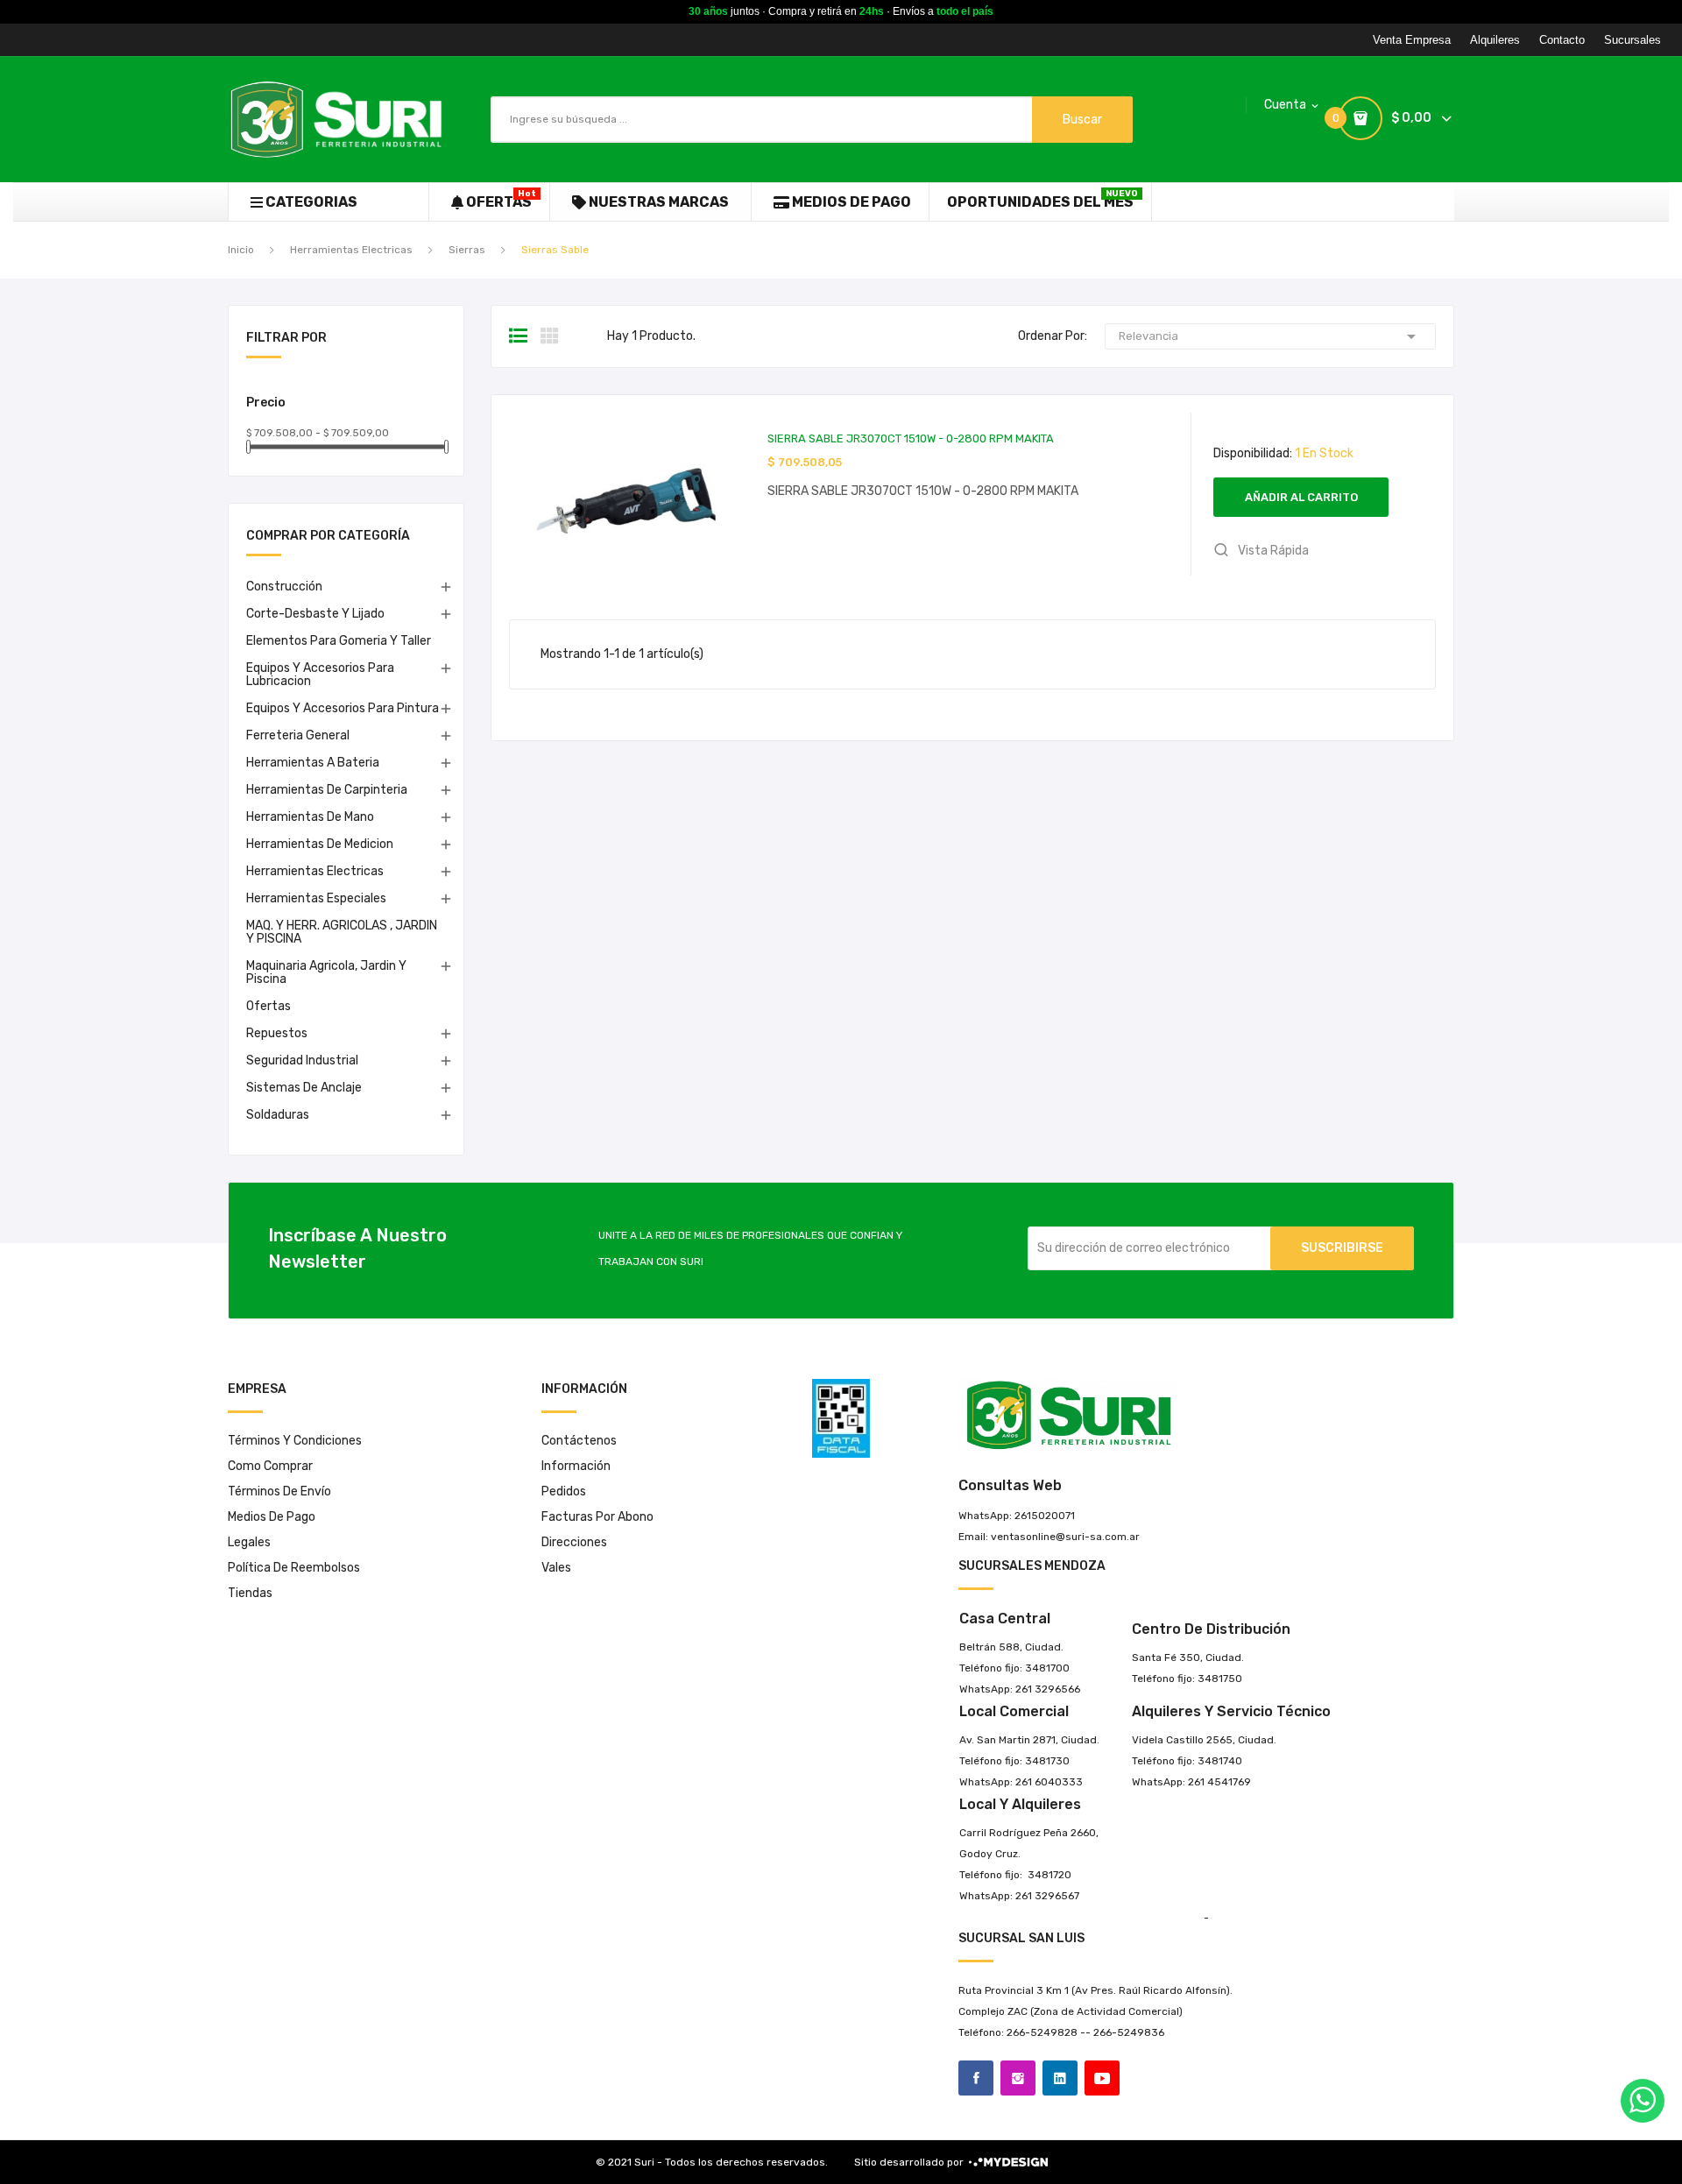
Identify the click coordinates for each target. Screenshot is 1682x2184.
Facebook (976, 2078)
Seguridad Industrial (302, 1060)
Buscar (1082, 120)
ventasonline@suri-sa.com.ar (1065, 1537)
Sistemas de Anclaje (304, 1088)
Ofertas (269, 1006)
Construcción (284, 587)
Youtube (1102, 2078)
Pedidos (564, 1491)
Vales (556, 1568)
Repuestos (277, 1033)
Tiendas (250, 1593)
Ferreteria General (298, 735)
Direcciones (574, 1542)
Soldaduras (278, 1115)
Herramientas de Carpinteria (327, 790)
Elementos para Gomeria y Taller (339, 641)
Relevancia (1270, 336)
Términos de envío (279, 1491)
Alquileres (1495, 40)
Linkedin (1060, 2078)
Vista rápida (1272, 551)
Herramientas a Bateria (313, 763)
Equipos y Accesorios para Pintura (343, 708)
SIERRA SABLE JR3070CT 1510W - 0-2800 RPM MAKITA (911, 438)
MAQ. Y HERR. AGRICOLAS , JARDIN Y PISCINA (342, 932)
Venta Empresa (1412, 40)
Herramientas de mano (310, 817)
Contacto (1562, 40)
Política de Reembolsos (294, 1568)
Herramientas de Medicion (320, 844)
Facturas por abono (597, 1517)
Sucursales (1633, 40)
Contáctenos (579, 1441)
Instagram (1018, 2078)
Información (576, 1466)
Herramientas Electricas (315, 871)
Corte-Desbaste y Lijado (315, 614)
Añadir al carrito (1301, 497)
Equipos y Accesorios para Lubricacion (320, 675)
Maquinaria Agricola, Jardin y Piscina (326, 972)
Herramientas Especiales (316, 898)
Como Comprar (270, 1466)
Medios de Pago (272, 1517)
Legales (249, 1542)
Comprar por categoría (328, 537)
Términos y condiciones (295, 1441)
